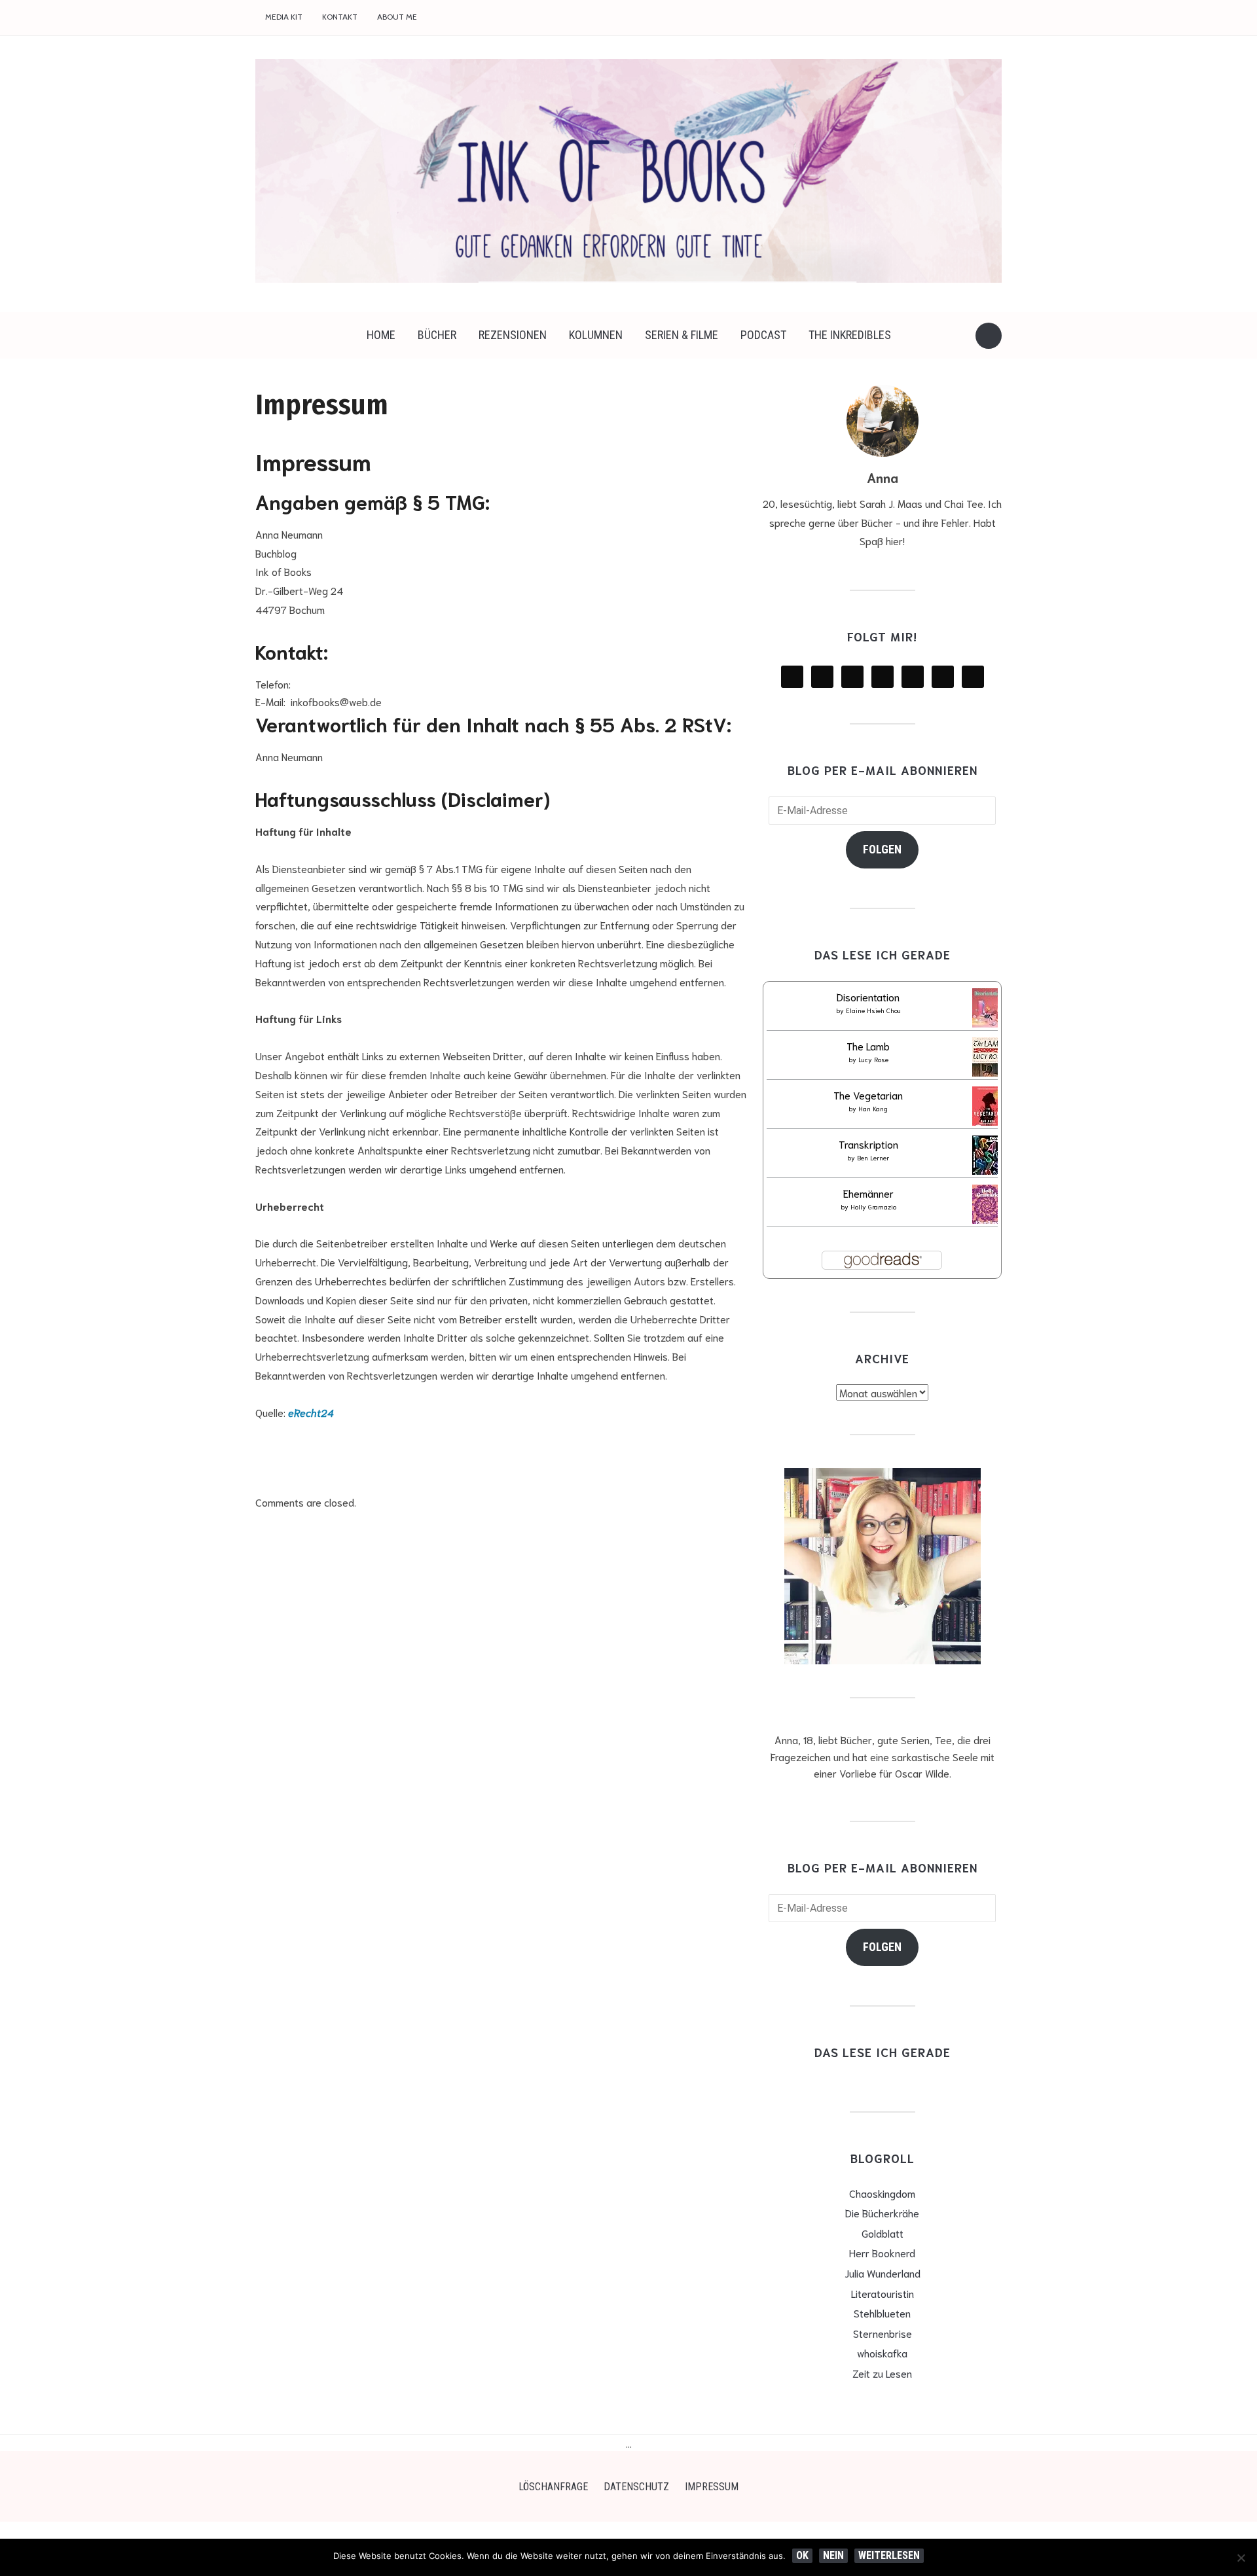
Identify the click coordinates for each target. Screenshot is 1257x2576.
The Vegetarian (868, 1095)
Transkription (868, 1144)
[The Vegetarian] (988, 1108)
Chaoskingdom (882, 2193)
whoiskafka (882, 2352)
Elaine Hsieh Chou (873, 1010)
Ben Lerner (873, 1157)
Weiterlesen (889, 2555)
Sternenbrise (883, 2333)
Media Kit (284, 17)
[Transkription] (987, 1157)
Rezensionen (513, 335)
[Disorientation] (988, 1010)
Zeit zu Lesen (882, 2373)
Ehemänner (868, 1193)
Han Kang (873, 1108)
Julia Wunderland (883, 2273)
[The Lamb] (988, 1059)
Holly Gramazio (873, 1207)
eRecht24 (311, 1412)
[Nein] (1241, 2558)
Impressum (712, 2487)
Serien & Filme (682, 335)
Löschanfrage (553, 2487)
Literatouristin (883, 2293)
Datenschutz (636, 2487)
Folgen (882, 849)
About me (397, 17)
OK (802, 2555)
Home (381, 335)
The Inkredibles (850, 335)
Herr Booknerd (882, 2252)
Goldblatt (883, 2233)
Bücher (437, 335)
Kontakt (340, 17)
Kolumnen (596, 335)
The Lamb (868, 1046)
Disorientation (868, 996)
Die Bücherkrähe (882, 2212)
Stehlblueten (882, 2313)
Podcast (763, 335)
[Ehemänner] (987, 1207)
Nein (833, 2555)
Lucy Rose (873, 1059)
